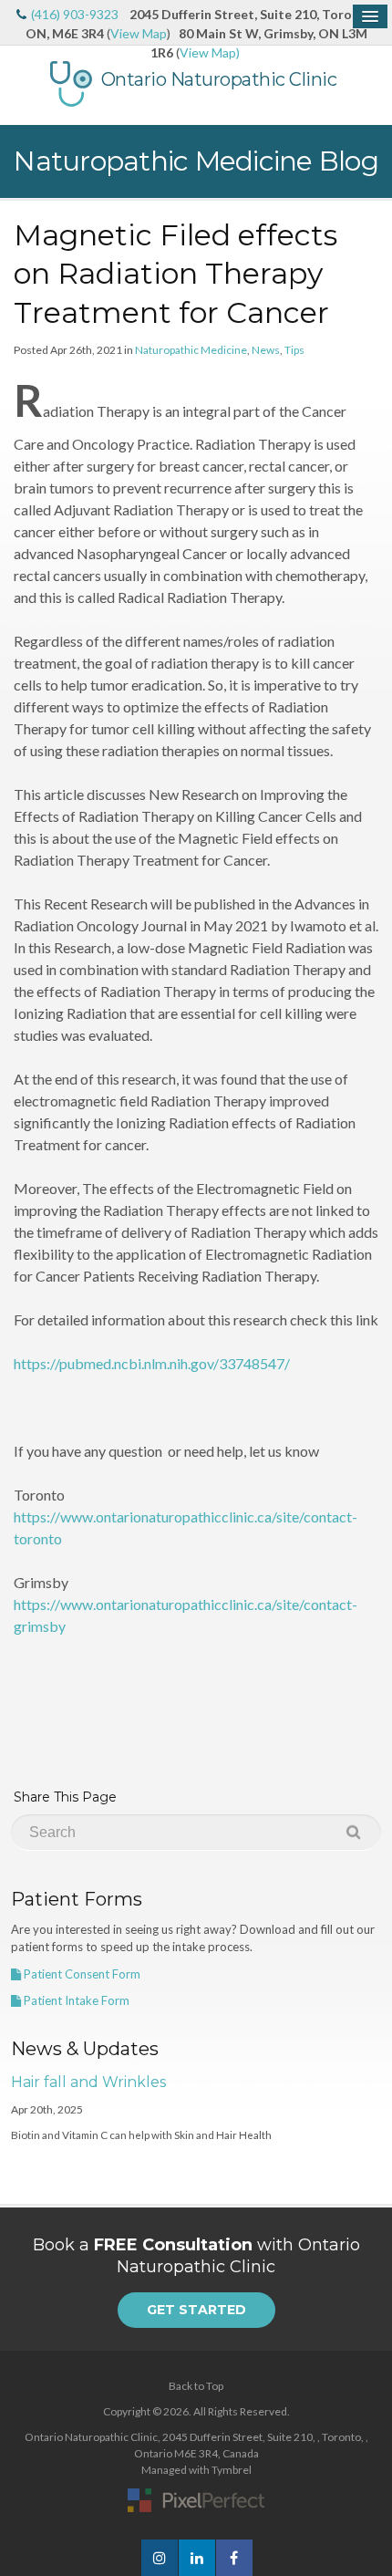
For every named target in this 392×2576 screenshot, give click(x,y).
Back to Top (196, 2386)
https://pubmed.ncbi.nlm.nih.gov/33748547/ (152, 1363)
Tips (294, 350)
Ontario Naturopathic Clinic (219, 79)
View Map (139, 33)
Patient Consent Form (81, 1974)
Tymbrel (232, 2470)
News (266, 350)
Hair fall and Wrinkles (88, 2082)
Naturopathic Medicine (191, 350)
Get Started (196, 2310)
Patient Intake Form (75, 2000)
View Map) (210, 52)
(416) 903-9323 (75, 14)
